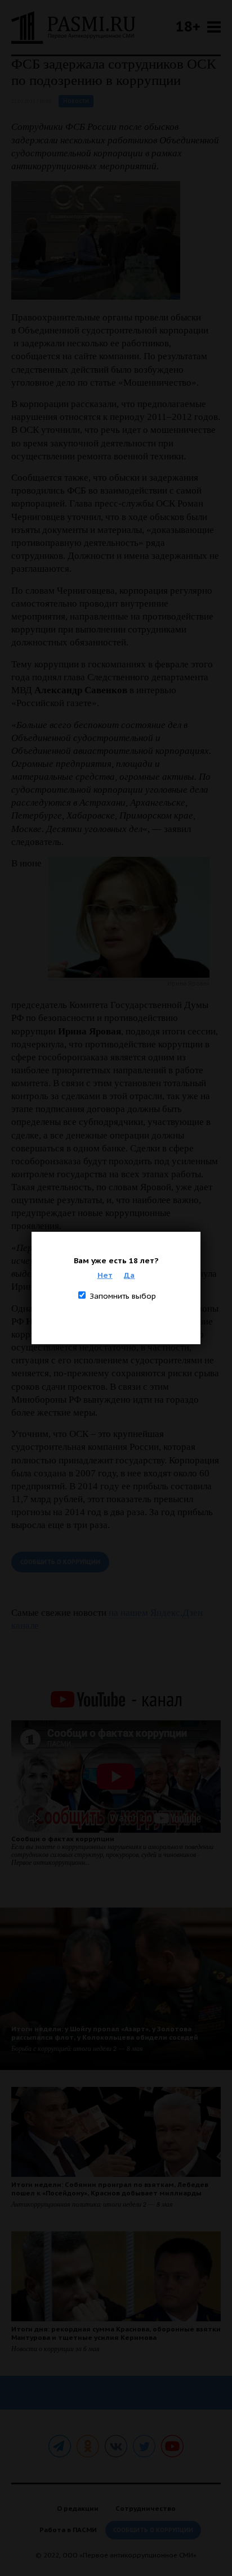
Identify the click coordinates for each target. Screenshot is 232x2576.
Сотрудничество (146, 2508)
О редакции (78, 2508)
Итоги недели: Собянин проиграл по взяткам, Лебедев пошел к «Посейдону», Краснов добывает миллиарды (110, 2189)
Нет (105, 1275)
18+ (188, 26)
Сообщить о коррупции (60, 1562)
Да (129, 1275)
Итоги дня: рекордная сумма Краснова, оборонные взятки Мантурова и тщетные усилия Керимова (116, 2333)
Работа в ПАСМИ (68, 2530)
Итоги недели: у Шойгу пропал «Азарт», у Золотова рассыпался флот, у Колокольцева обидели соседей (105, 2033)
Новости (76, 101)
